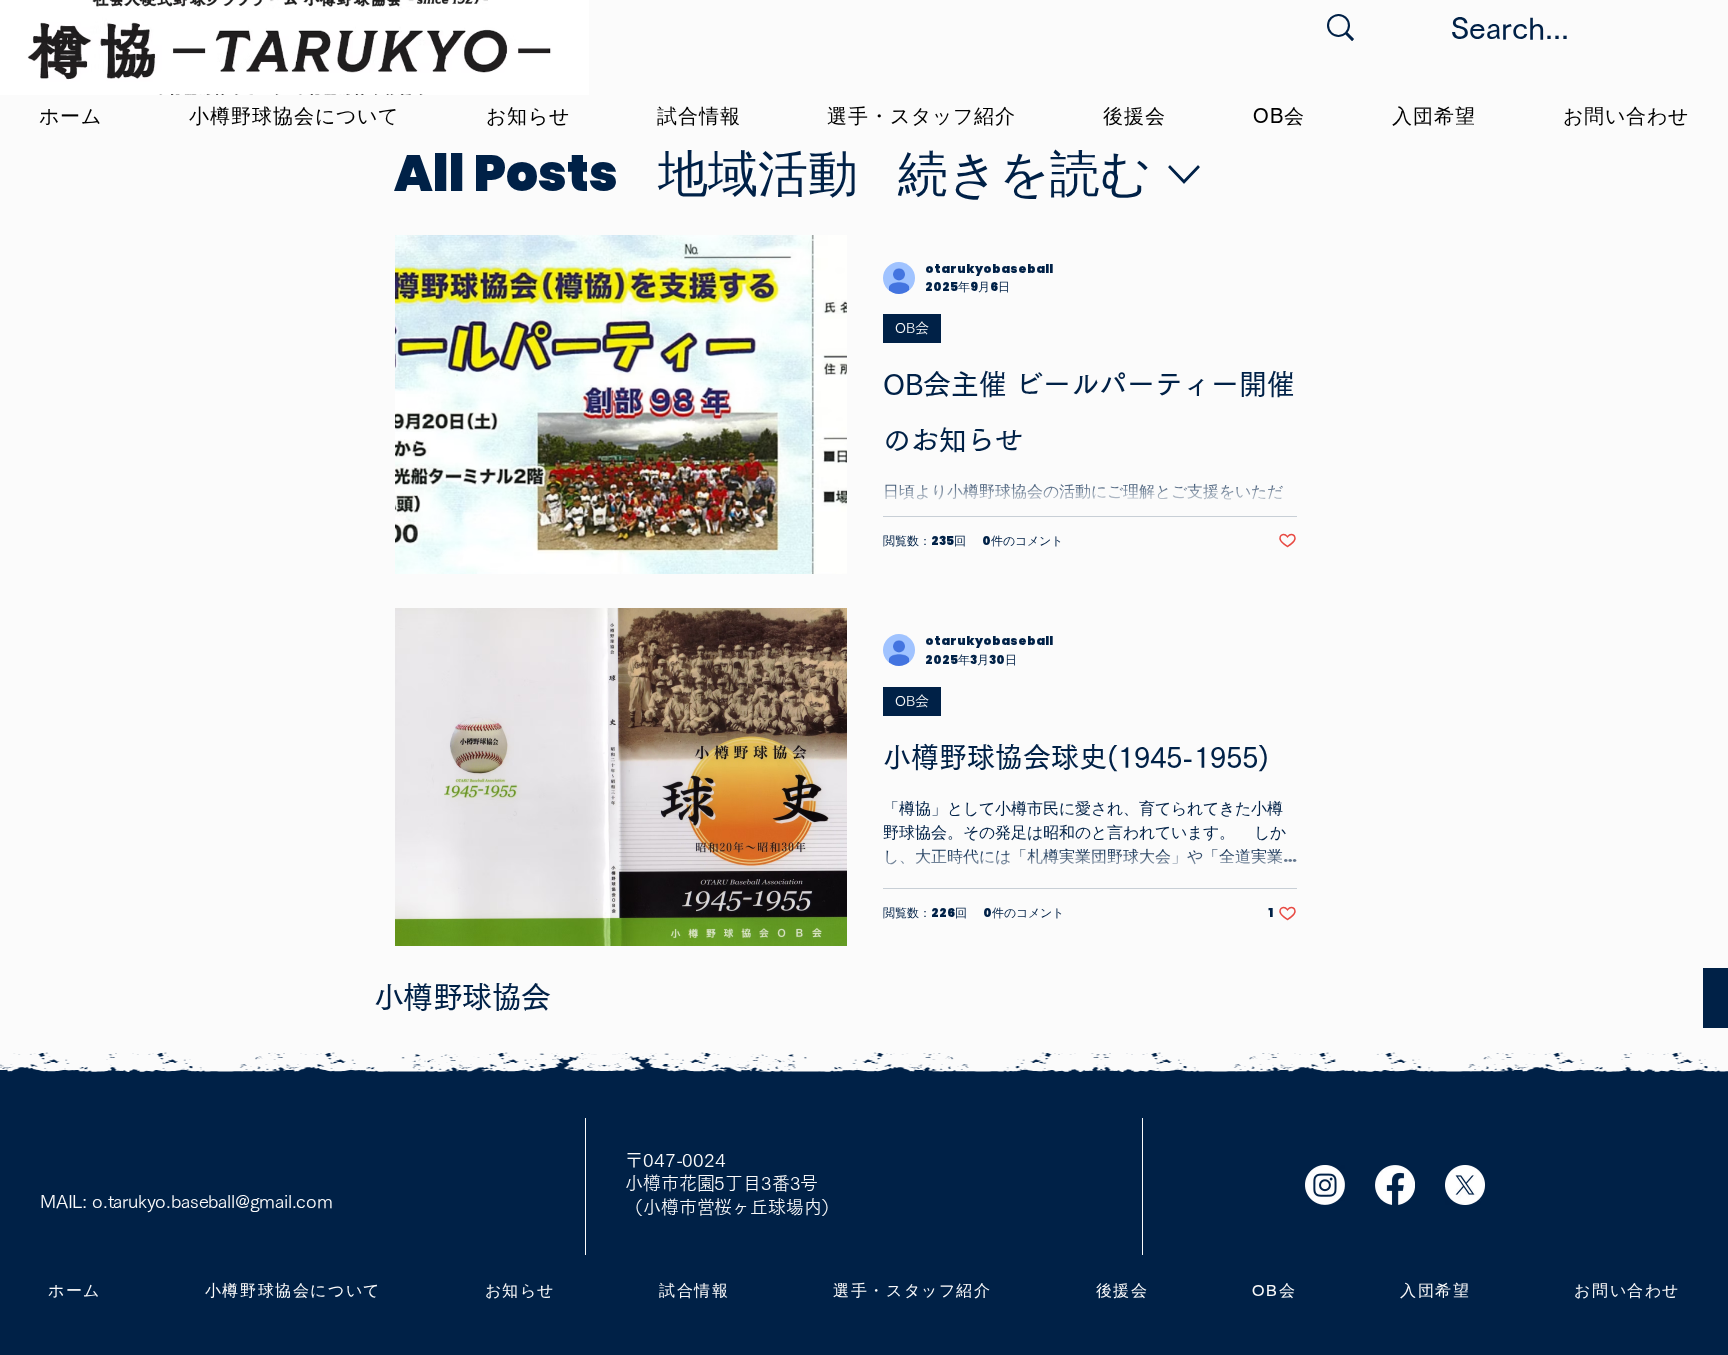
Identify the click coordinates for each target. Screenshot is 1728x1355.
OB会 (912, 328)
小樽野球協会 (462, 997)
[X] (1465, 1185)
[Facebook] (1395, 1185)
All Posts (506, 173)
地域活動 (758, 173)
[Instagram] (1325, 1185)
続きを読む (1024, 173)
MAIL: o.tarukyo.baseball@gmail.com (186, 1201)
